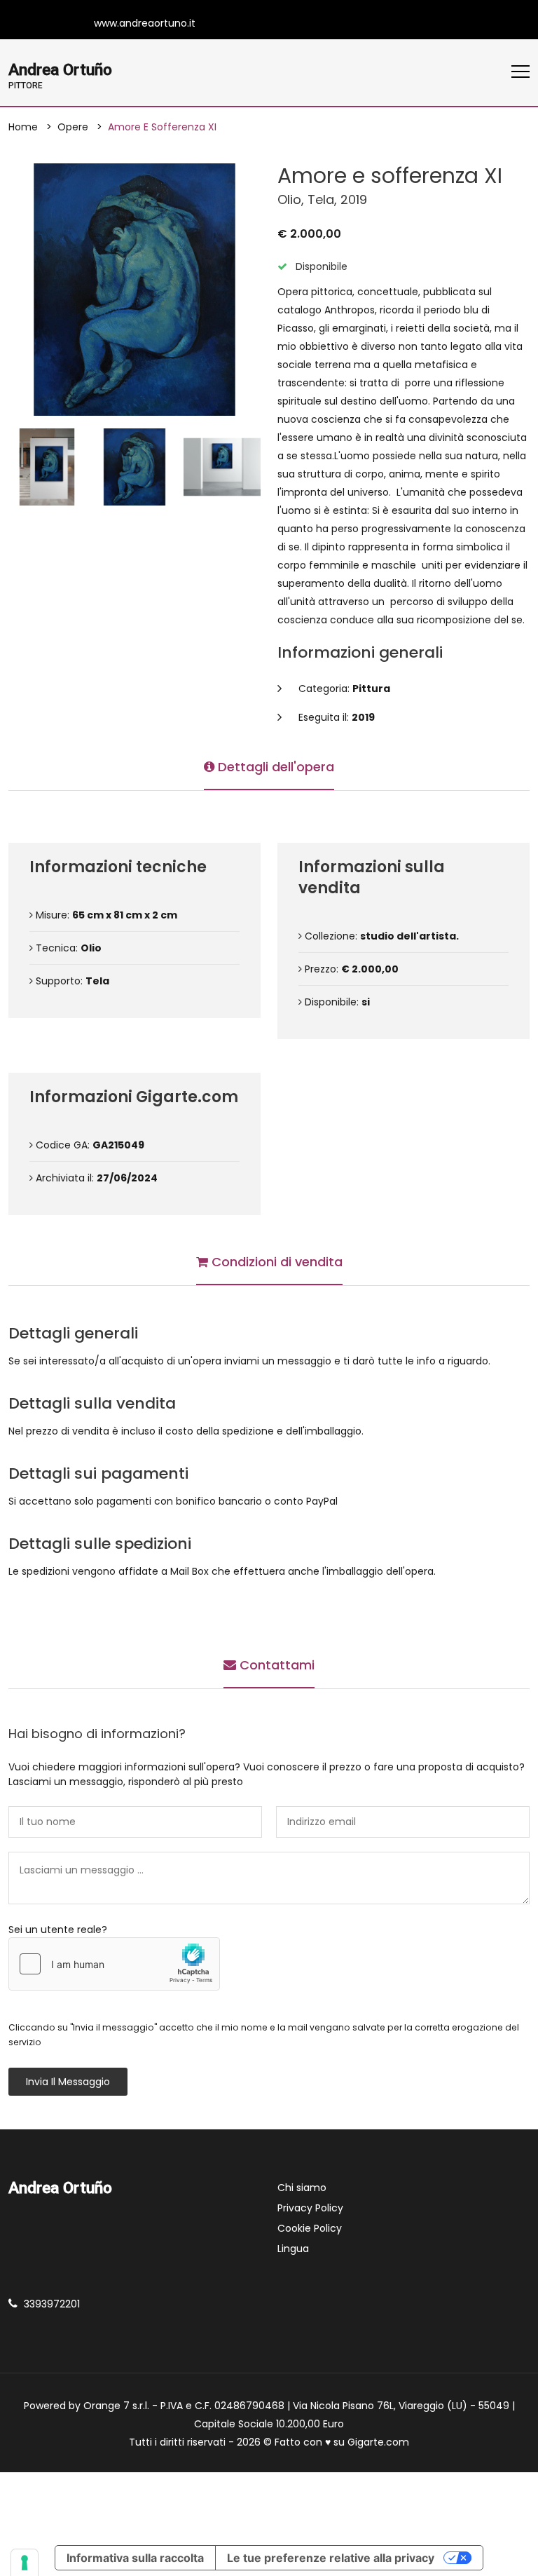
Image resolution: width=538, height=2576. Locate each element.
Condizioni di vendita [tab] (275, 1262)
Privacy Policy (310, 2208)
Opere (73, 127)
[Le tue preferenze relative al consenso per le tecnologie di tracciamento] (25, 2563)
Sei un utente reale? (58, 1930)
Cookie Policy (310, 2228)
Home (23, 127)
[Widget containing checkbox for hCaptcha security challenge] (114, 1964)
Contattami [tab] (275, 1665)
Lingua (293, 2249)
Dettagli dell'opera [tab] (274, 767)
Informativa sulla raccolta (135, 2558)
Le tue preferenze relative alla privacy (331, 2558)
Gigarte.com (378, 2442)
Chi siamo (302, 2188)
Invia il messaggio (68, 2082)
